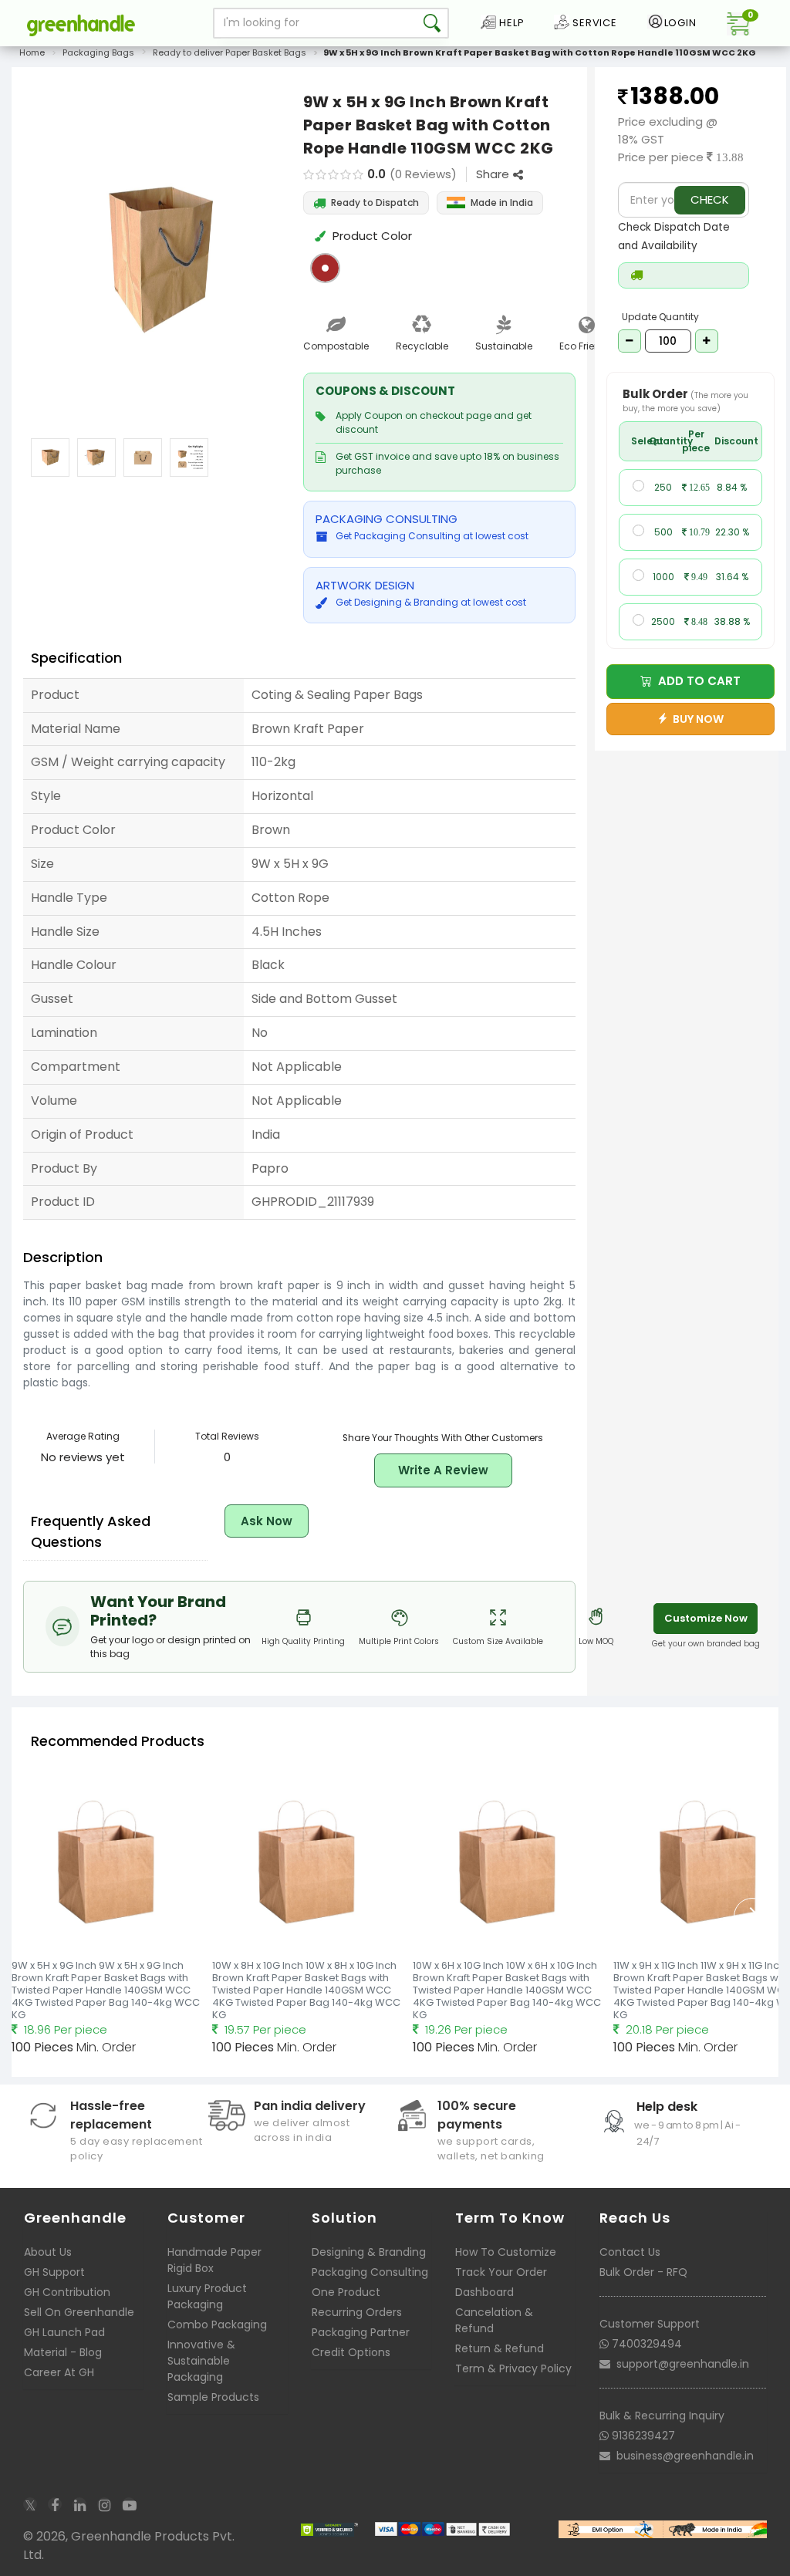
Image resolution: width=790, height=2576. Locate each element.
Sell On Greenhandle (79, 2312)
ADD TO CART (696, 681)
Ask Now (267, 1521)
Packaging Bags (98, 52)
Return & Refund (500, 2348)
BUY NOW (696, 719)
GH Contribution (67, 2292)
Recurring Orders (357, 2312)
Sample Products (213, 2397)
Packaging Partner (361, 2332)
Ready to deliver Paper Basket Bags (230, 52)
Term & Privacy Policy (513, 2368)
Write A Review (443, 1470)
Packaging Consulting (370, 2272)
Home (32, 52)
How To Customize (506, 2252)
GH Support (54, 2272)
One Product (346, 2292)
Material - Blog (63, 2352)
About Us (48, 2252)
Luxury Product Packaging (207, 2296)
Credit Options (351, 2352)
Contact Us (630, 2252)
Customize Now (706, 1618)
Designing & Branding (369, 2252)
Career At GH (59, 2372)
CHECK (710, 199)
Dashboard (484, 2292)
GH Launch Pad (64, 2332)
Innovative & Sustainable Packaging (201, 2361)
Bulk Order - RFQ (643, 2272)
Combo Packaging (217, 2324)
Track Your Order (501, 2272)
